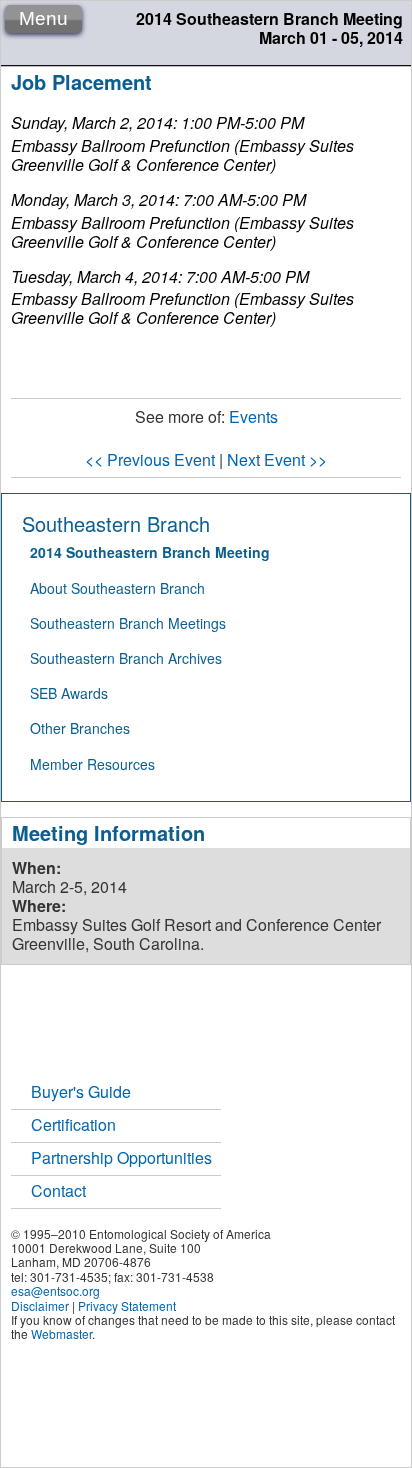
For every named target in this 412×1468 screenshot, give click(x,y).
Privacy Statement (127, 1305)
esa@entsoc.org (55, 1290)
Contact (58, 1190)
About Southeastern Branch (117, 588)
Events (253, 416)
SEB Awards (69, 693)
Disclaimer (40, 1305)
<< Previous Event (150, 459)
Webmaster (61, 1333)
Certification (73, 1124)
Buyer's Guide (81, 1091)
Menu (43, 18)
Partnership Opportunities (121, 1157)
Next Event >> (277, 459)
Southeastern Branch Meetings (128, 623)
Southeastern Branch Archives (126, 658)
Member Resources (92, 764)
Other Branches (80, 728)
